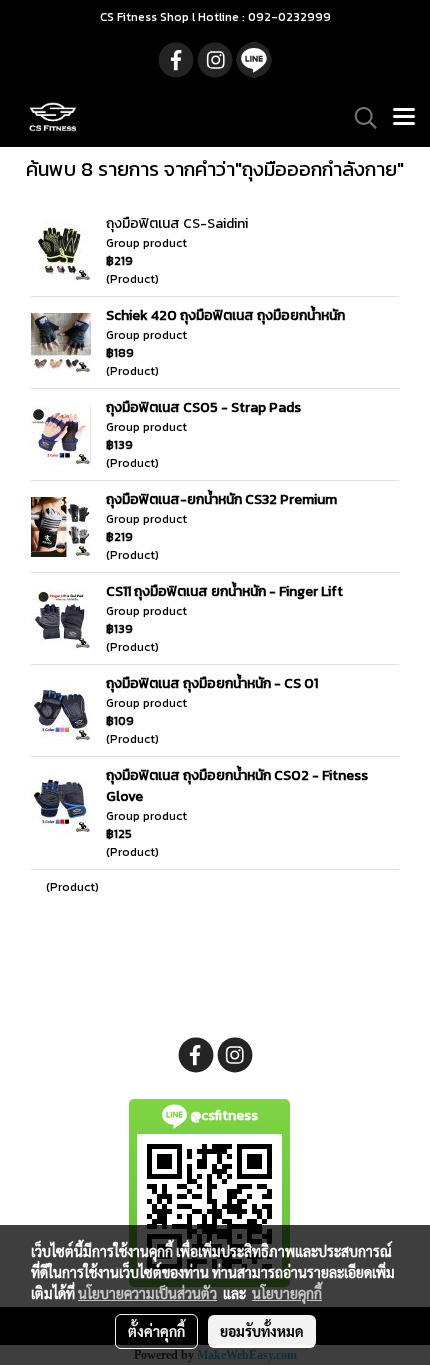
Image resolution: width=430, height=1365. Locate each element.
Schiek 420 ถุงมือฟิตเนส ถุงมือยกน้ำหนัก (225, 315)
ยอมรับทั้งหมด (262, 1331)
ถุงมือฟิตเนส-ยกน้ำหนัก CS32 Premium (221, 499)
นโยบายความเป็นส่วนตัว (147, 1293)
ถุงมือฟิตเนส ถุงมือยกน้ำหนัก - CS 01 (212, 683)
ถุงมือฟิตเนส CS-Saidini (177, 223)
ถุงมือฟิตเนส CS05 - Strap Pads (203, 407)
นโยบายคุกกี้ (287, 1293)
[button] (359, 118)
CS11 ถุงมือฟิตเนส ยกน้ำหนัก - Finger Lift (224, 591)
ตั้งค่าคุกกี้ (156, 1331)
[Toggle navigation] (404, 118)
